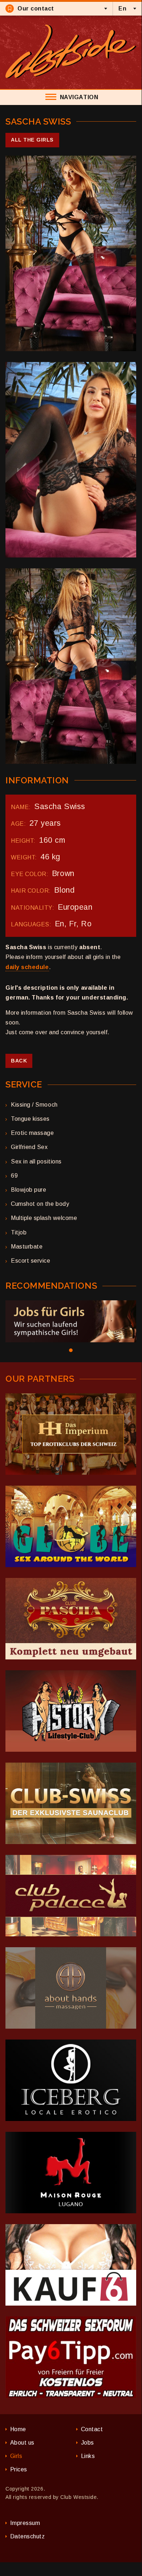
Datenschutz (28, 2536)
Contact (92, 2429)
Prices (19, 2469)
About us (22, 2443)
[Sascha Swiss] (71, 253)
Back (19, 1061)
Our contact (36, 9)
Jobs (88, 2443)
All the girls (32, 140)
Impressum (25, 2523)
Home (18, 2429)
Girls (16, 2456)
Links (88, 2456)
